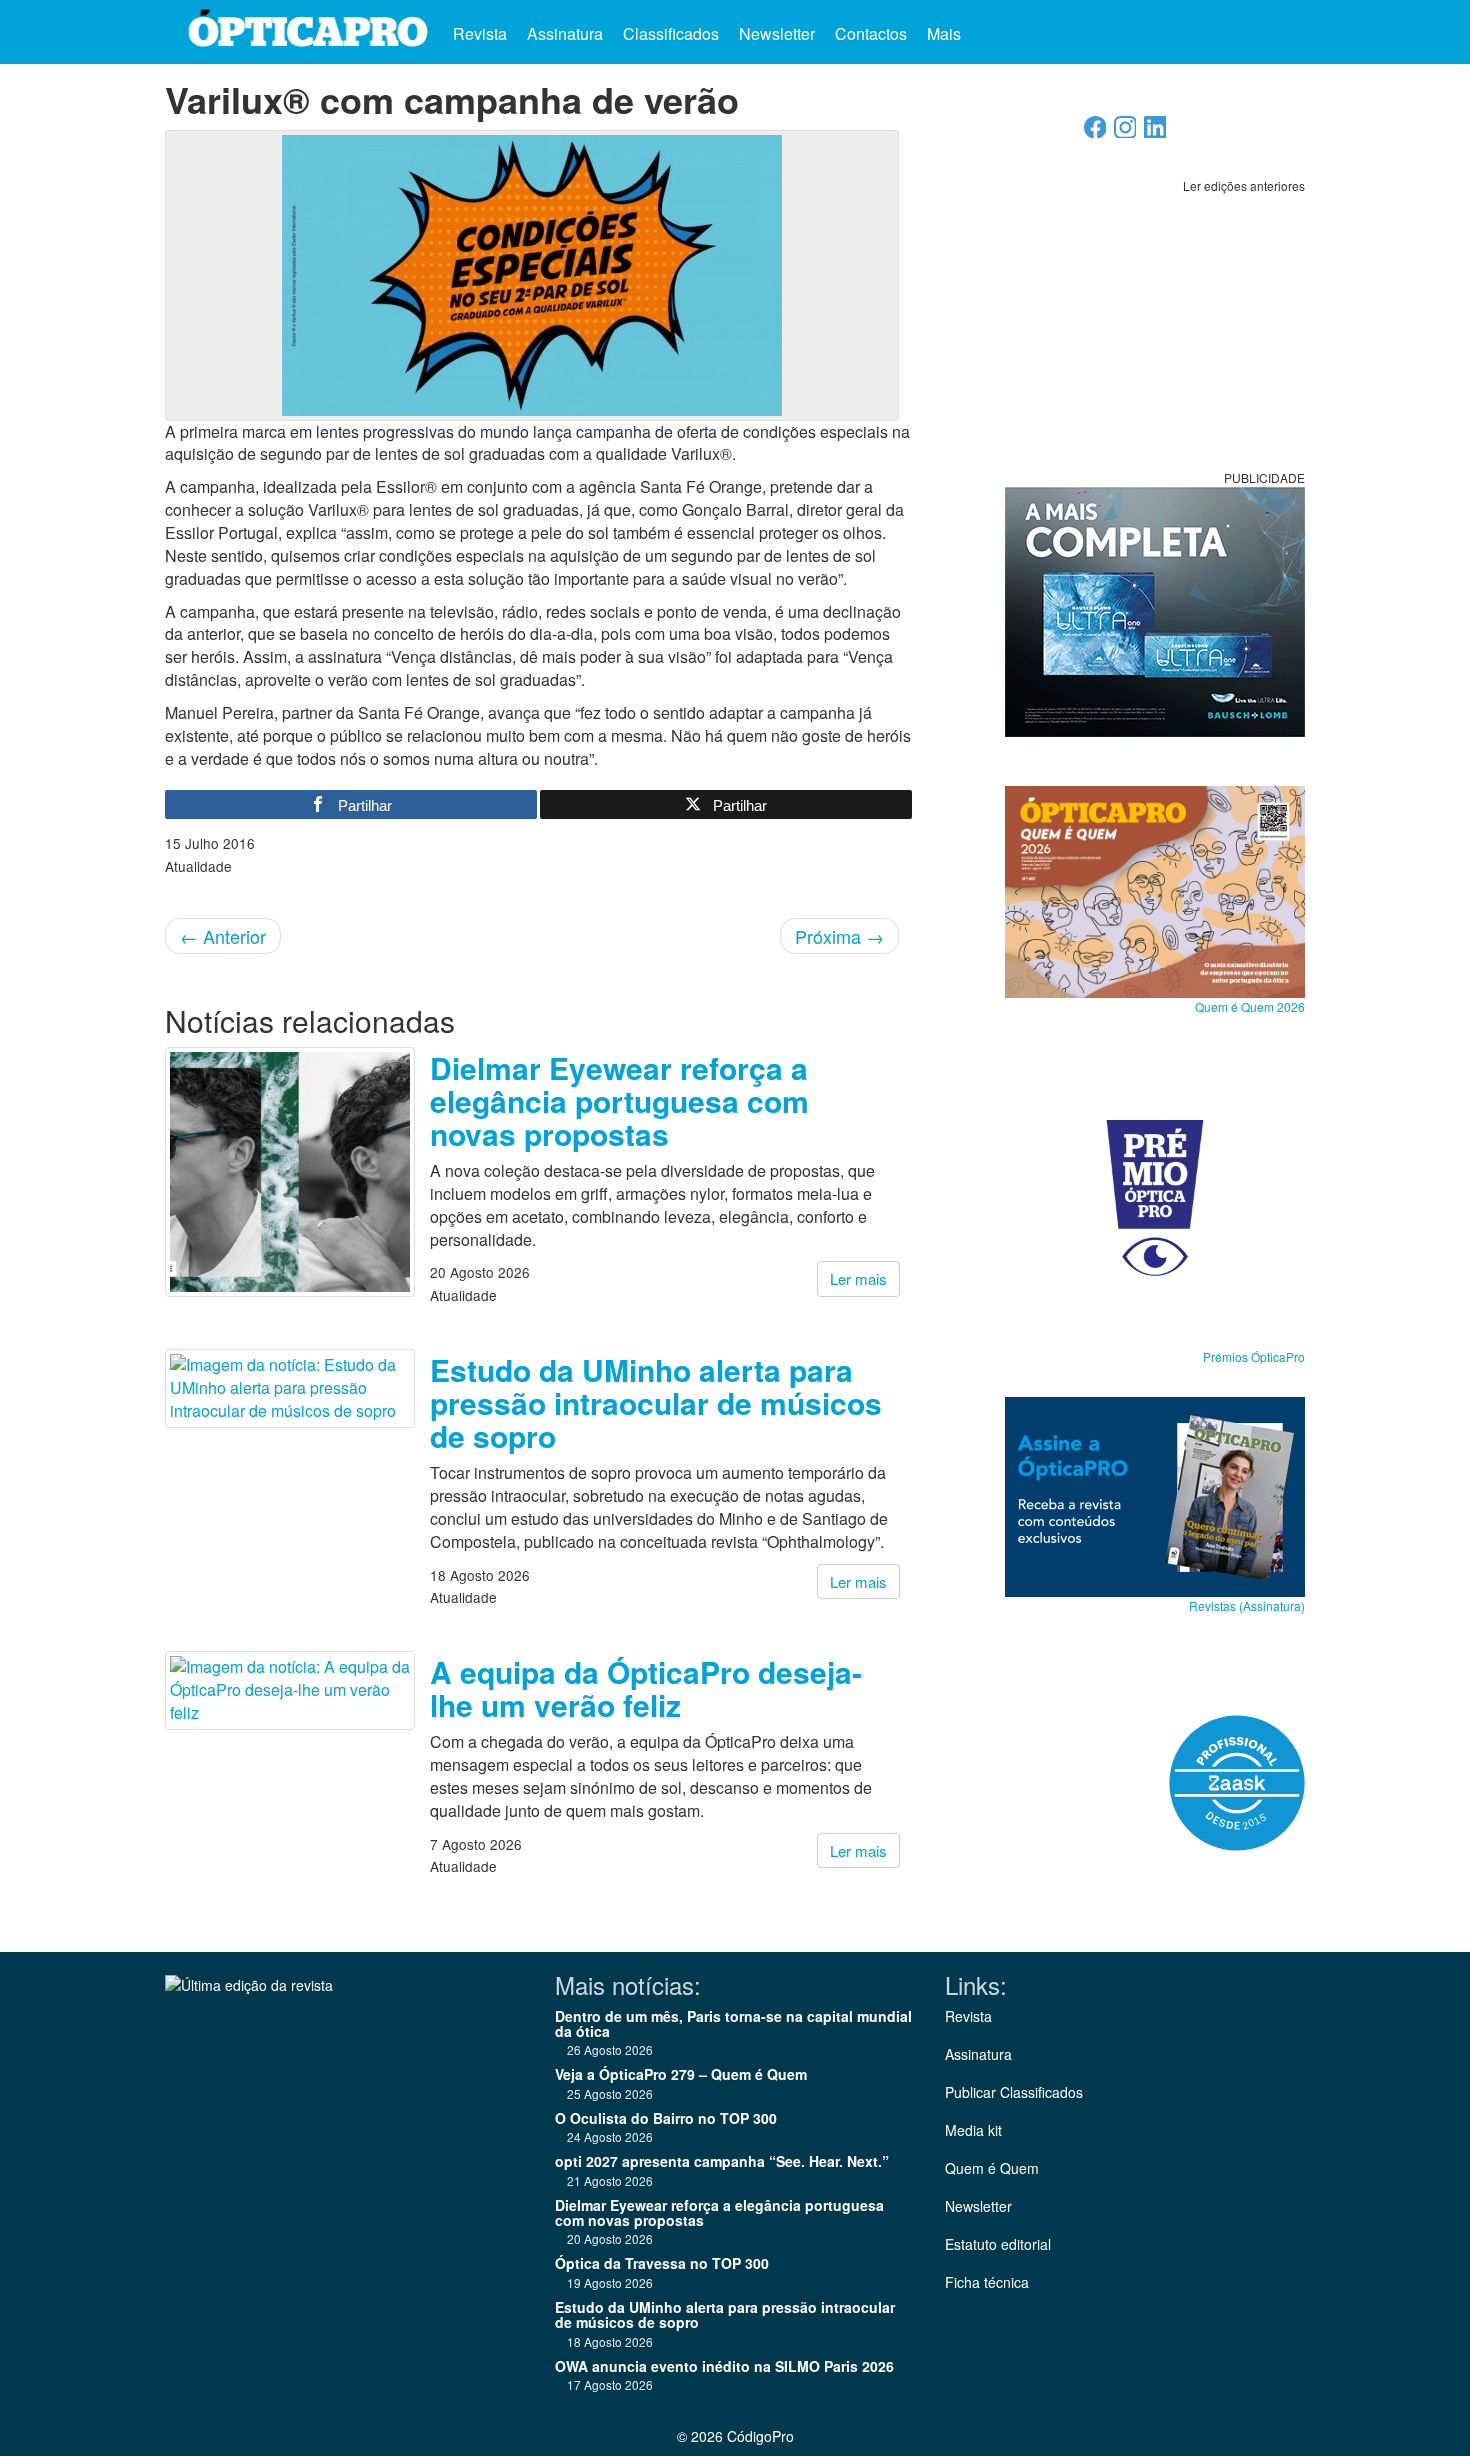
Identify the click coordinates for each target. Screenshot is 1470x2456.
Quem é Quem (992, 2168)
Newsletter (777, 33)
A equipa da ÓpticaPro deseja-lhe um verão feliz (646, 1688)
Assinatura (565, 33)
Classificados (671, 33)
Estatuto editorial (998, 2244)
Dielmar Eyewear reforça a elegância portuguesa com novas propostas (619, 1100)
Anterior (223, 936)
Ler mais (858, 1278)
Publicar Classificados (1014, 2092)
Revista (480, 33)
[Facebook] (1095, 132)
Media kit (973, 2130)
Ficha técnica (987, 2282)
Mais (946, 33)
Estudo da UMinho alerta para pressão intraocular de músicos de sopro (656, 1402)
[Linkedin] (1155, 132)
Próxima (839, 936)
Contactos (871, 33)
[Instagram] (1125, 132)
